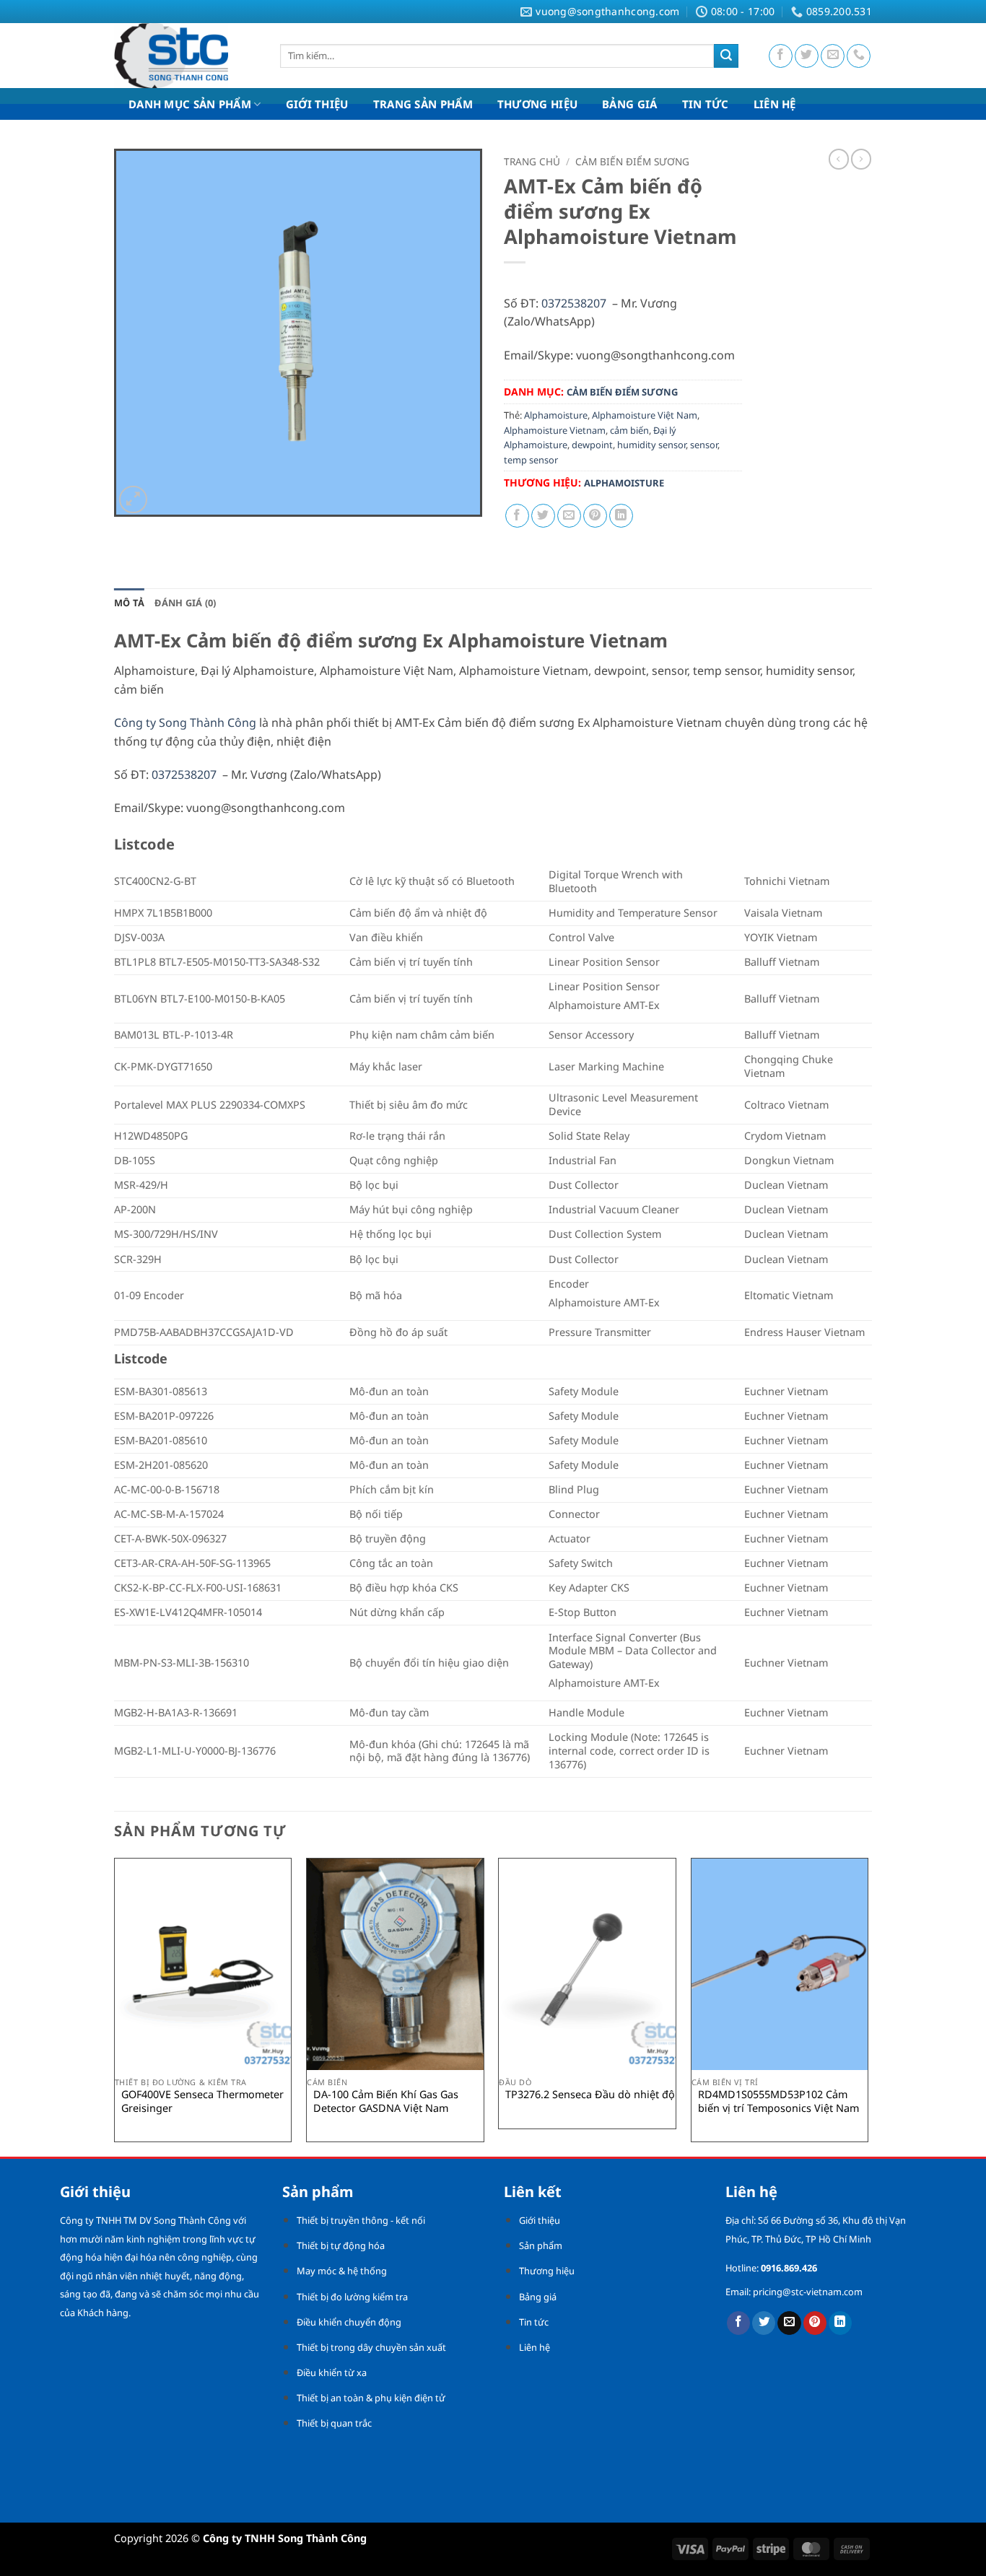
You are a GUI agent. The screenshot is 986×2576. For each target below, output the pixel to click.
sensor (704, 445)
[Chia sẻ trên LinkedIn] (621, 516)
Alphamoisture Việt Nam (645, 415)
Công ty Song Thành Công (185, 722)
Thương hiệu (547, 2271)
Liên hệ (535, 2347)
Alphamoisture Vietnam (555, 430)
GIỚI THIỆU (317, 104)
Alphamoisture (556, 415)
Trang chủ (532, 161)
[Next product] (839, 159)
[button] (133, 500)
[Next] (868, 2006)
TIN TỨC (706, 104)
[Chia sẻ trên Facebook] (517, 516)
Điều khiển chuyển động (349, 2322)
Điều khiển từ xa (332, 2372)
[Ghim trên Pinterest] (595, 516)
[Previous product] (861, 159)
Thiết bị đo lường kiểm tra (352, 2297)
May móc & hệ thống (342, 2271)
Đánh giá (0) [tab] (185, 603)
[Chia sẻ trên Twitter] (543, 516)
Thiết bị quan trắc (334, 2423)
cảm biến (629, 430)
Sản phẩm (541, 2245)
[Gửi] (726, 56)
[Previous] (115, 2006)
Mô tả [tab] (129, 603)
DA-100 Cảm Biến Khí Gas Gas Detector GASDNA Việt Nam (386, 2101)
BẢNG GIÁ (629, 104)
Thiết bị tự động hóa (341, 2245)
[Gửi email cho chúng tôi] (833, 56)
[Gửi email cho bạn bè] (569, 516)
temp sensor (531, 460)
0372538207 (574, 303)
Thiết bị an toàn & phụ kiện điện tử (371, 2398)
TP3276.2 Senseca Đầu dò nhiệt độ (590, 2095)
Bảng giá (538, 2297)
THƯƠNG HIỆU (537, 104)
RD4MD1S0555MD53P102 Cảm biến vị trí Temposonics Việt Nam (778, 2101)
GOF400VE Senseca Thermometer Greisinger (202, 2101)
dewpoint (592, 445)
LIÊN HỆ (775, 104)
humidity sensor (651, 445)
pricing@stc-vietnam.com (808, 2292)
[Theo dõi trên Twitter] (807, 56)
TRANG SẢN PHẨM (423, 104)
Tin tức (534, 2322)
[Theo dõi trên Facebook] (781, 56)
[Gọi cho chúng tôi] (859, 56)
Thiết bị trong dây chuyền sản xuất (371, 2347)
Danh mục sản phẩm (190, 104)
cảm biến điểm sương (632, 161)
